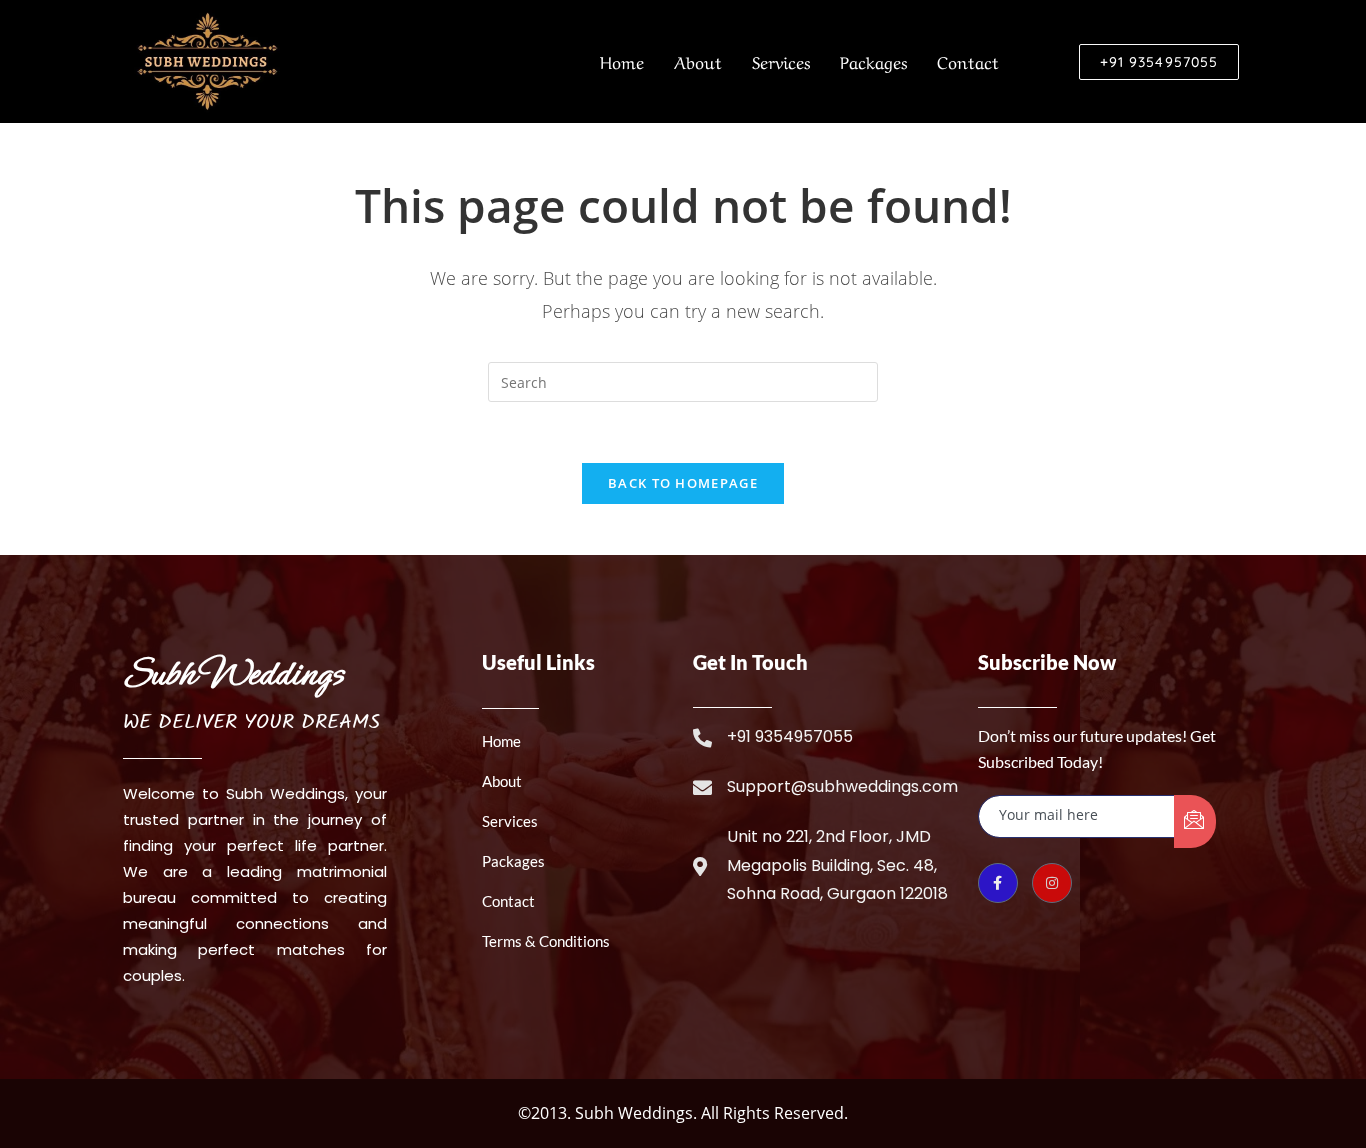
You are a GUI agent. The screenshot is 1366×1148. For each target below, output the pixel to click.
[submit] (1195, 821)
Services (781, 60)
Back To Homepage (683, 483)
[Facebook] (998, 883)
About (698, 60)
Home (622, 60)
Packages (873, 60)
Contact (968, 60)
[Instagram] (1052, 883)
